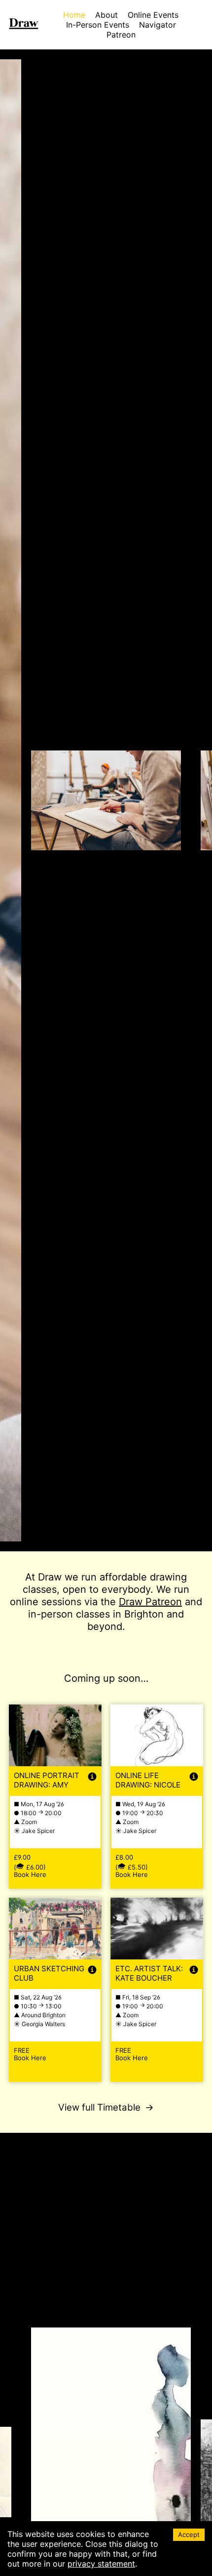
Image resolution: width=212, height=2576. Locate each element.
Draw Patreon (126, 1602)
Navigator (158, 25)
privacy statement (99, 2564)
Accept (189, 2535)
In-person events (98, 25)
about (105, 15)
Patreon (121, 35)
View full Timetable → (106, 2095)
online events (153, 15)
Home (73, 15)
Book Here (29, 1863)
